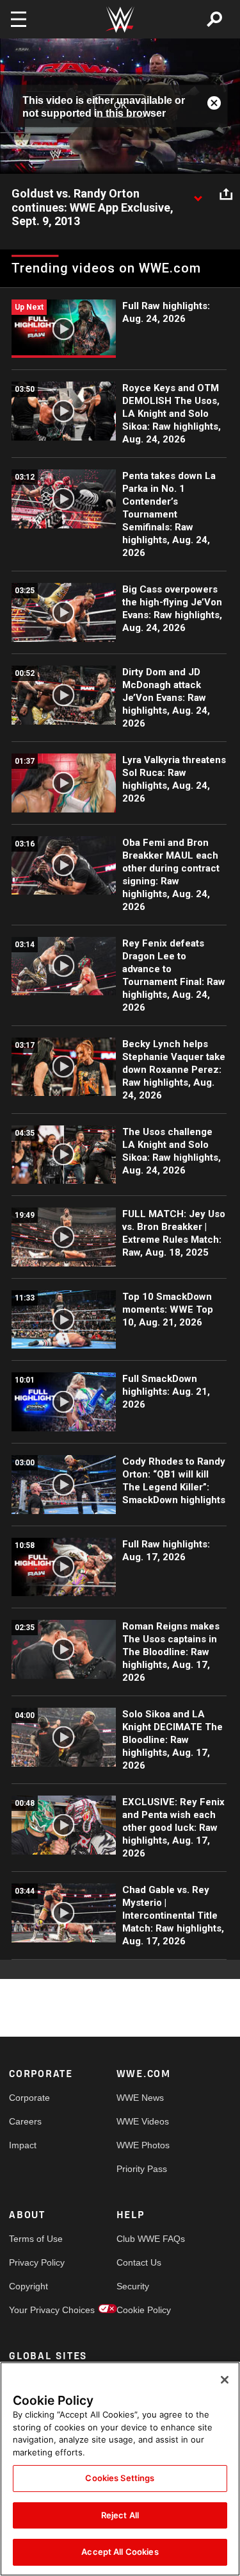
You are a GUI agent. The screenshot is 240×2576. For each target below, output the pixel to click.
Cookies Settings (120, 2478)
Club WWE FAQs (143, 2239)
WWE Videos (143, 2121)
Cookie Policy (143, 2310)
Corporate (29, 2098)
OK (120, 106)
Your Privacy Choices (36, 2310)
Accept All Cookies (120, 2552)
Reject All (120, 2515)
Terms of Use (36, 2239)
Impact (23, 2145)
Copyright (28, 2286)
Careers (25, 2121)
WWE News (140, 2098)
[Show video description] (198, 194)
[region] (120, 2469)
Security (133, 2286)
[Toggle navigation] (19, 19)
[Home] (120, 20)
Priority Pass (142, 2169)
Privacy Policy (36, 2262)
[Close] (225, 2380)
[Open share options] (226, 194)
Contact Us (139, 2262)
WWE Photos (143, 2145)
